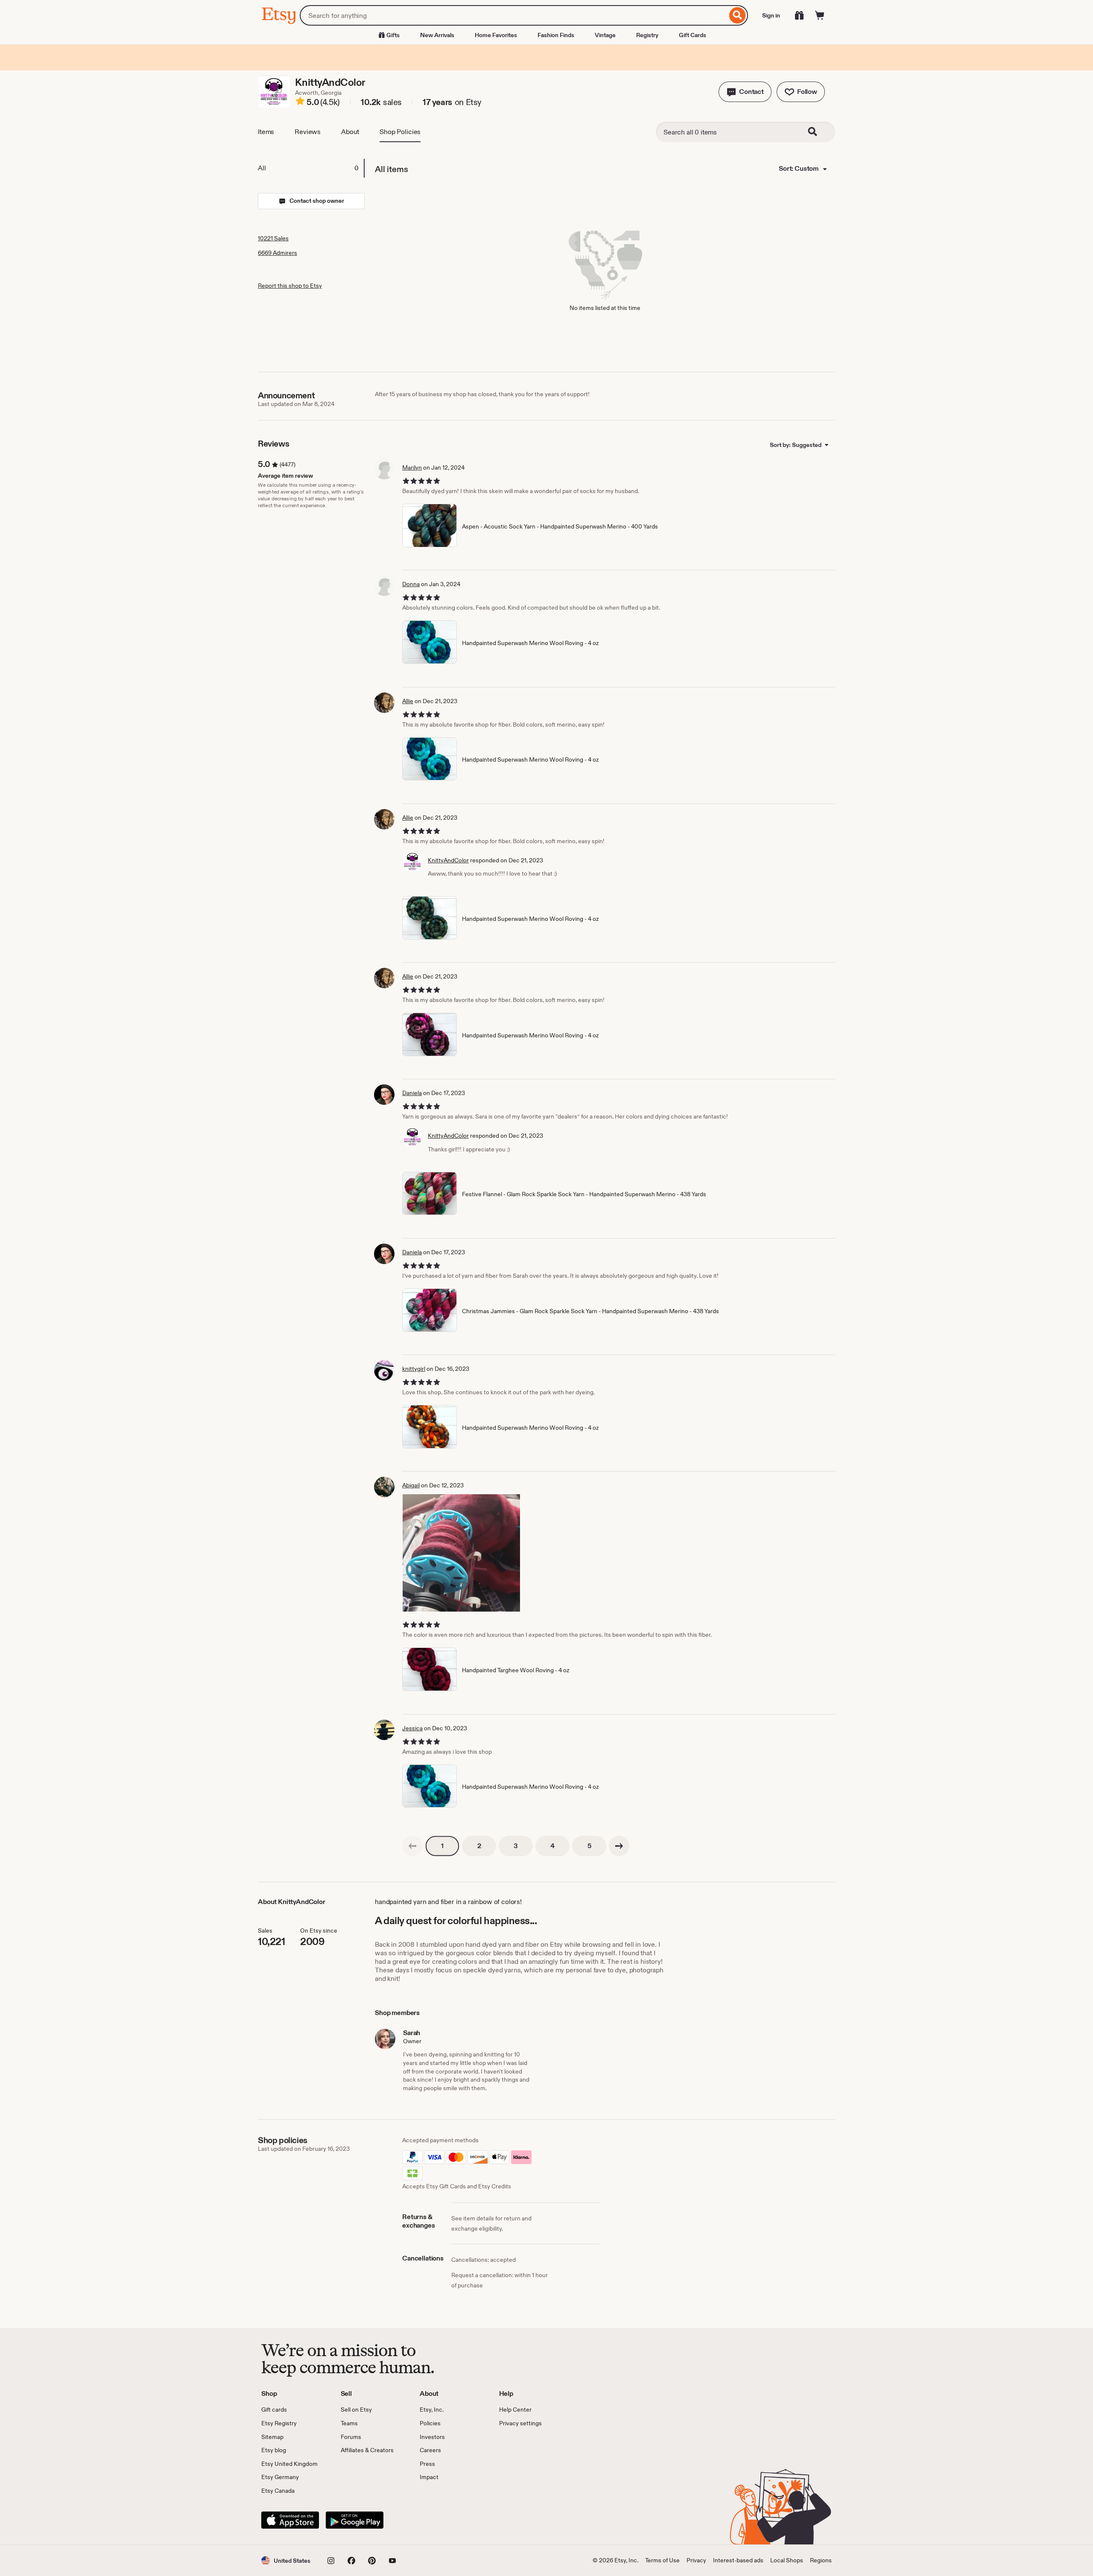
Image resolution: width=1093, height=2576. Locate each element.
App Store (290, 2520)
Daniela (412, 1093)
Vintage (605, 35)
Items (266, 132)
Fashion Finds (556, 35)
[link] (412, 1846)
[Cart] (820, 15)
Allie (408, 701)
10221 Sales (273, 238)
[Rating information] (300, 102)
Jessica (412, 1728)
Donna (411, 584)
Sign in (771, 15)
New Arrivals (437, 35)
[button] (745, 92)
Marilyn (412, 467)
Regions (821, 2560)
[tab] (311, 168)
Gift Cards (693, 35)
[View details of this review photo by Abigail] (461, 1553)
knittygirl (414, 1369)
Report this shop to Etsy (290, 286)
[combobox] (513, 15)
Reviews (308, 132)
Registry (647, 35)
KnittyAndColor (448, 860)
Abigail (411, 1485)
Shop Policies (400, 132)
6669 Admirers (278, 253)
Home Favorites (496, 35)
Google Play (355, 2520)
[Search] (738, 15)
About (350, 132)
